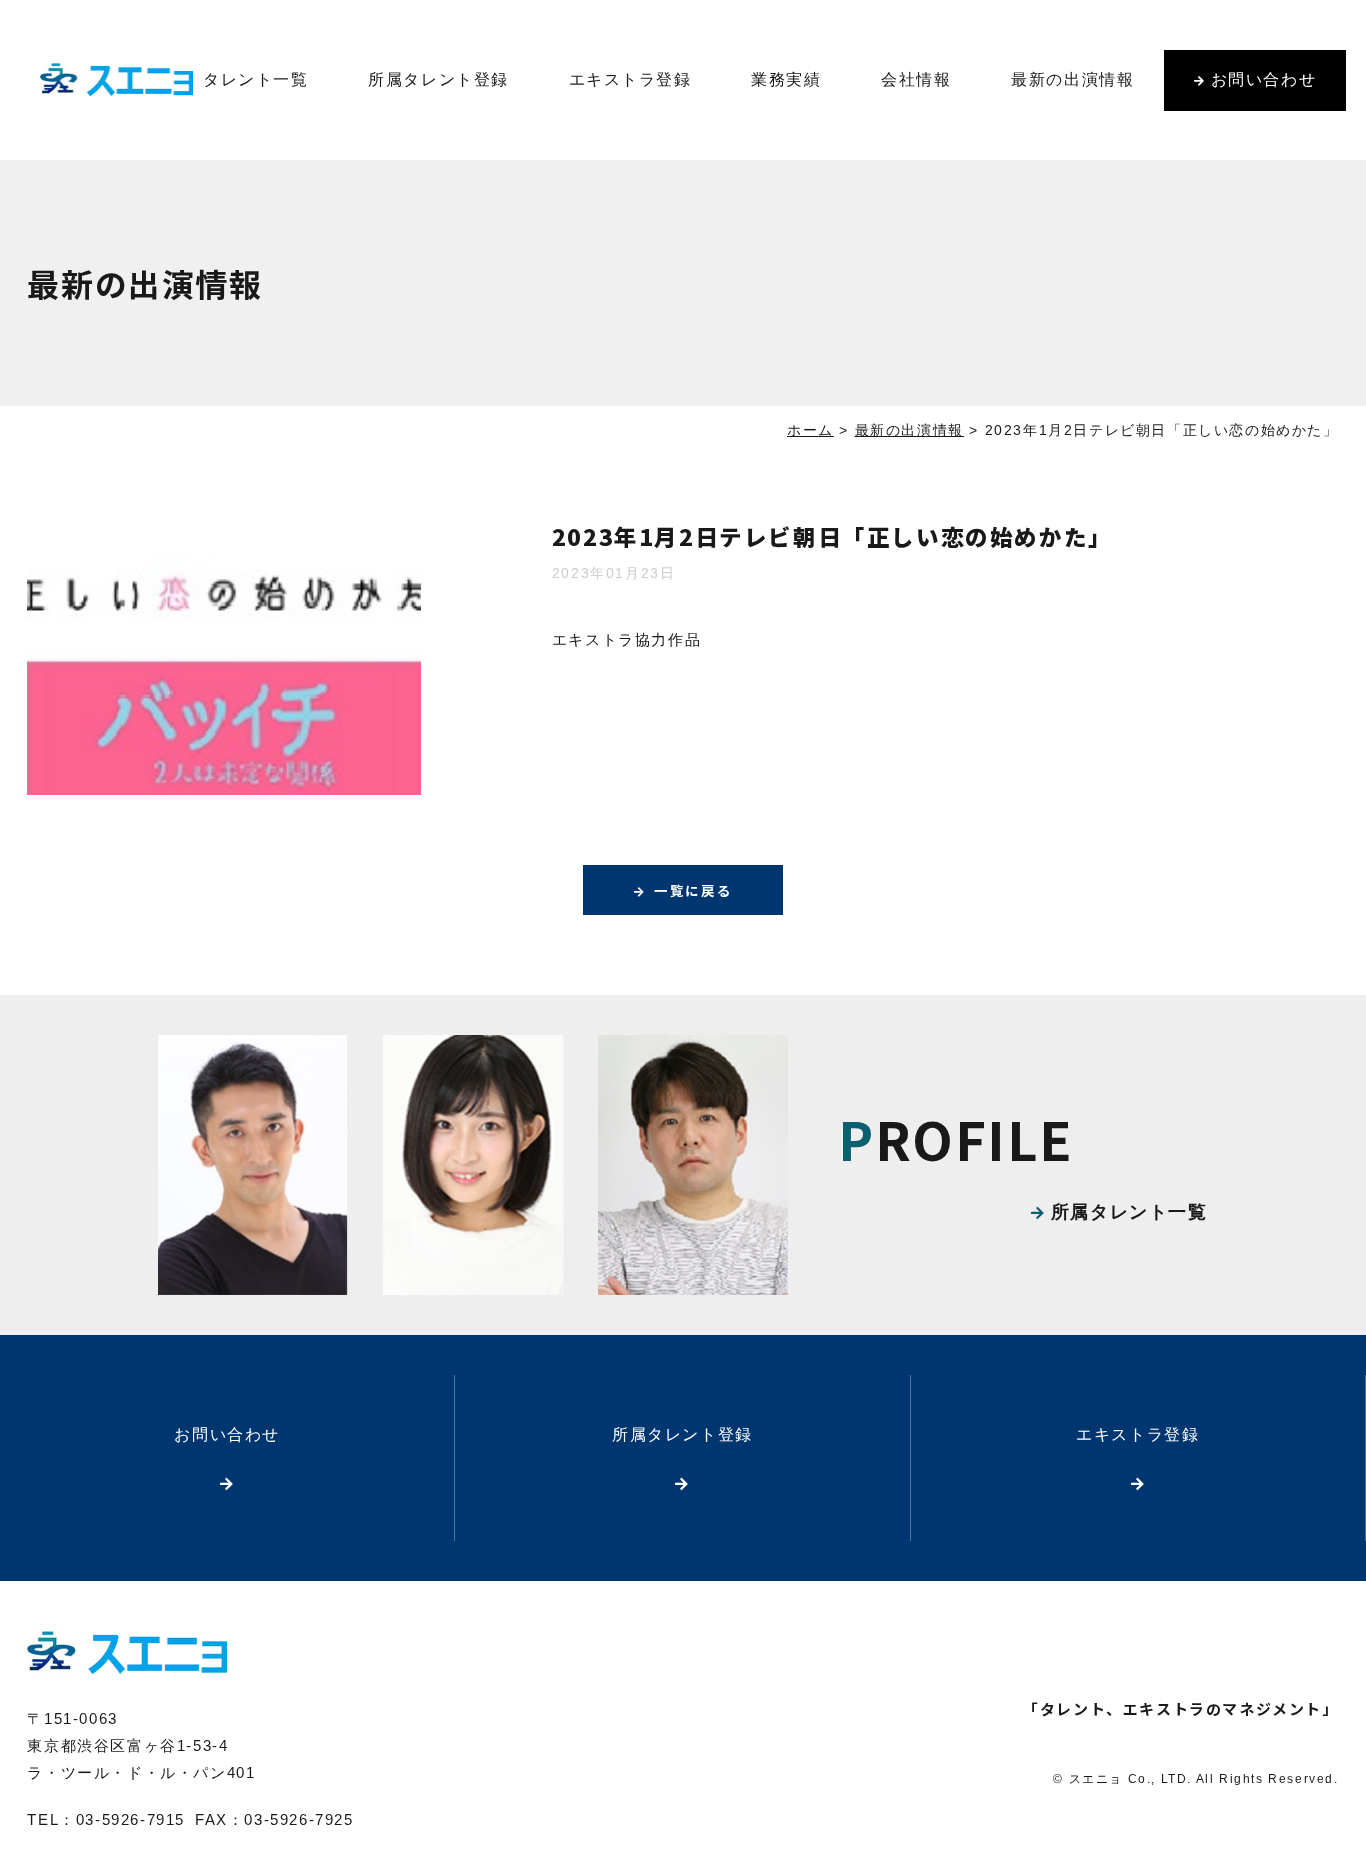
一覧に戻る (693, 890)
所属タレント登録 (438, 79)
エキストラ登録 (630, 79)
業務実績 (786, 79)
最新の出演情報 (1072, 79)
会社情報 (916, 79)
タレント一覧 (256, 79)
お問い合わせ (1264, 79)
